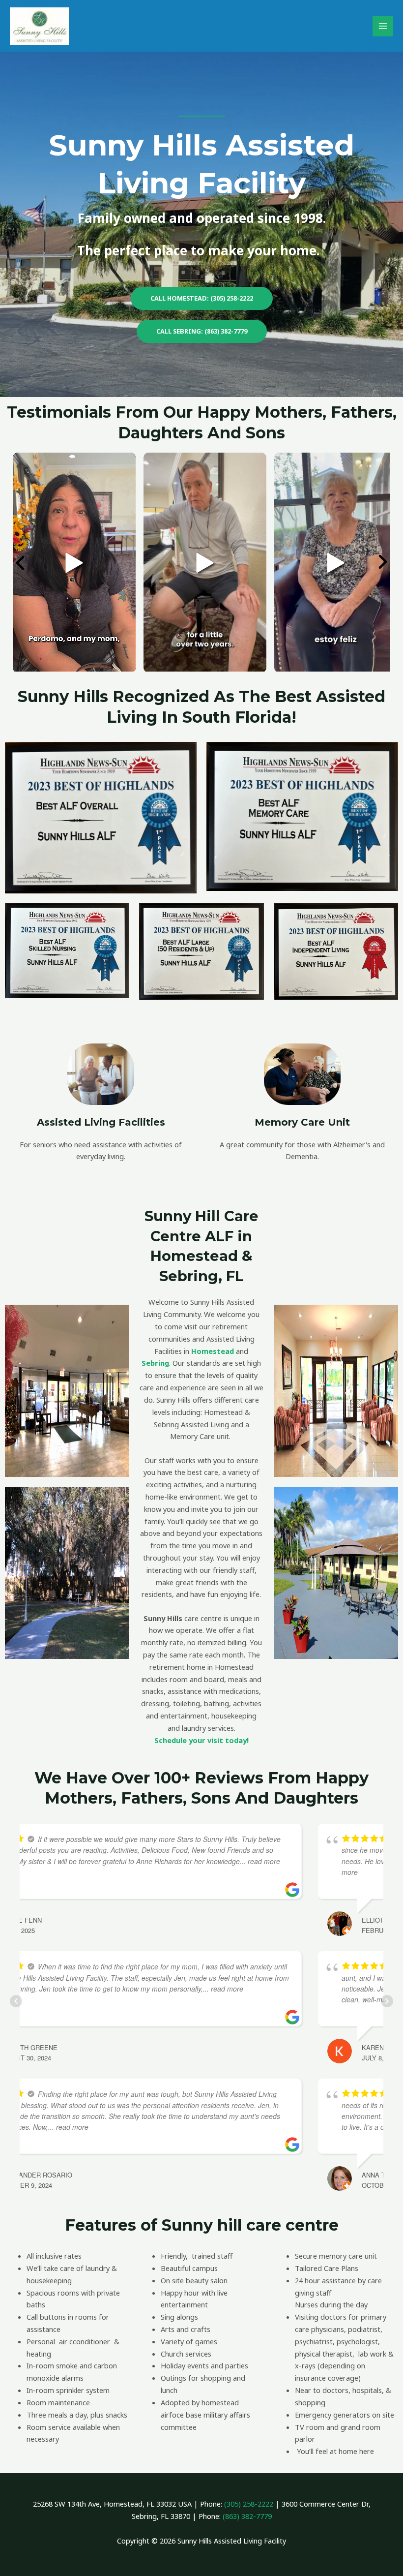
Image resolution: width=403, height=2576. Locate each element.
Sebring (155, 1363)
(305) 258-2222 (249, 2504)
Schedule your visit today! (201, 1740)
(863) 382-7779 (247, 2516)
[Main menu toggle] (383, 26)
